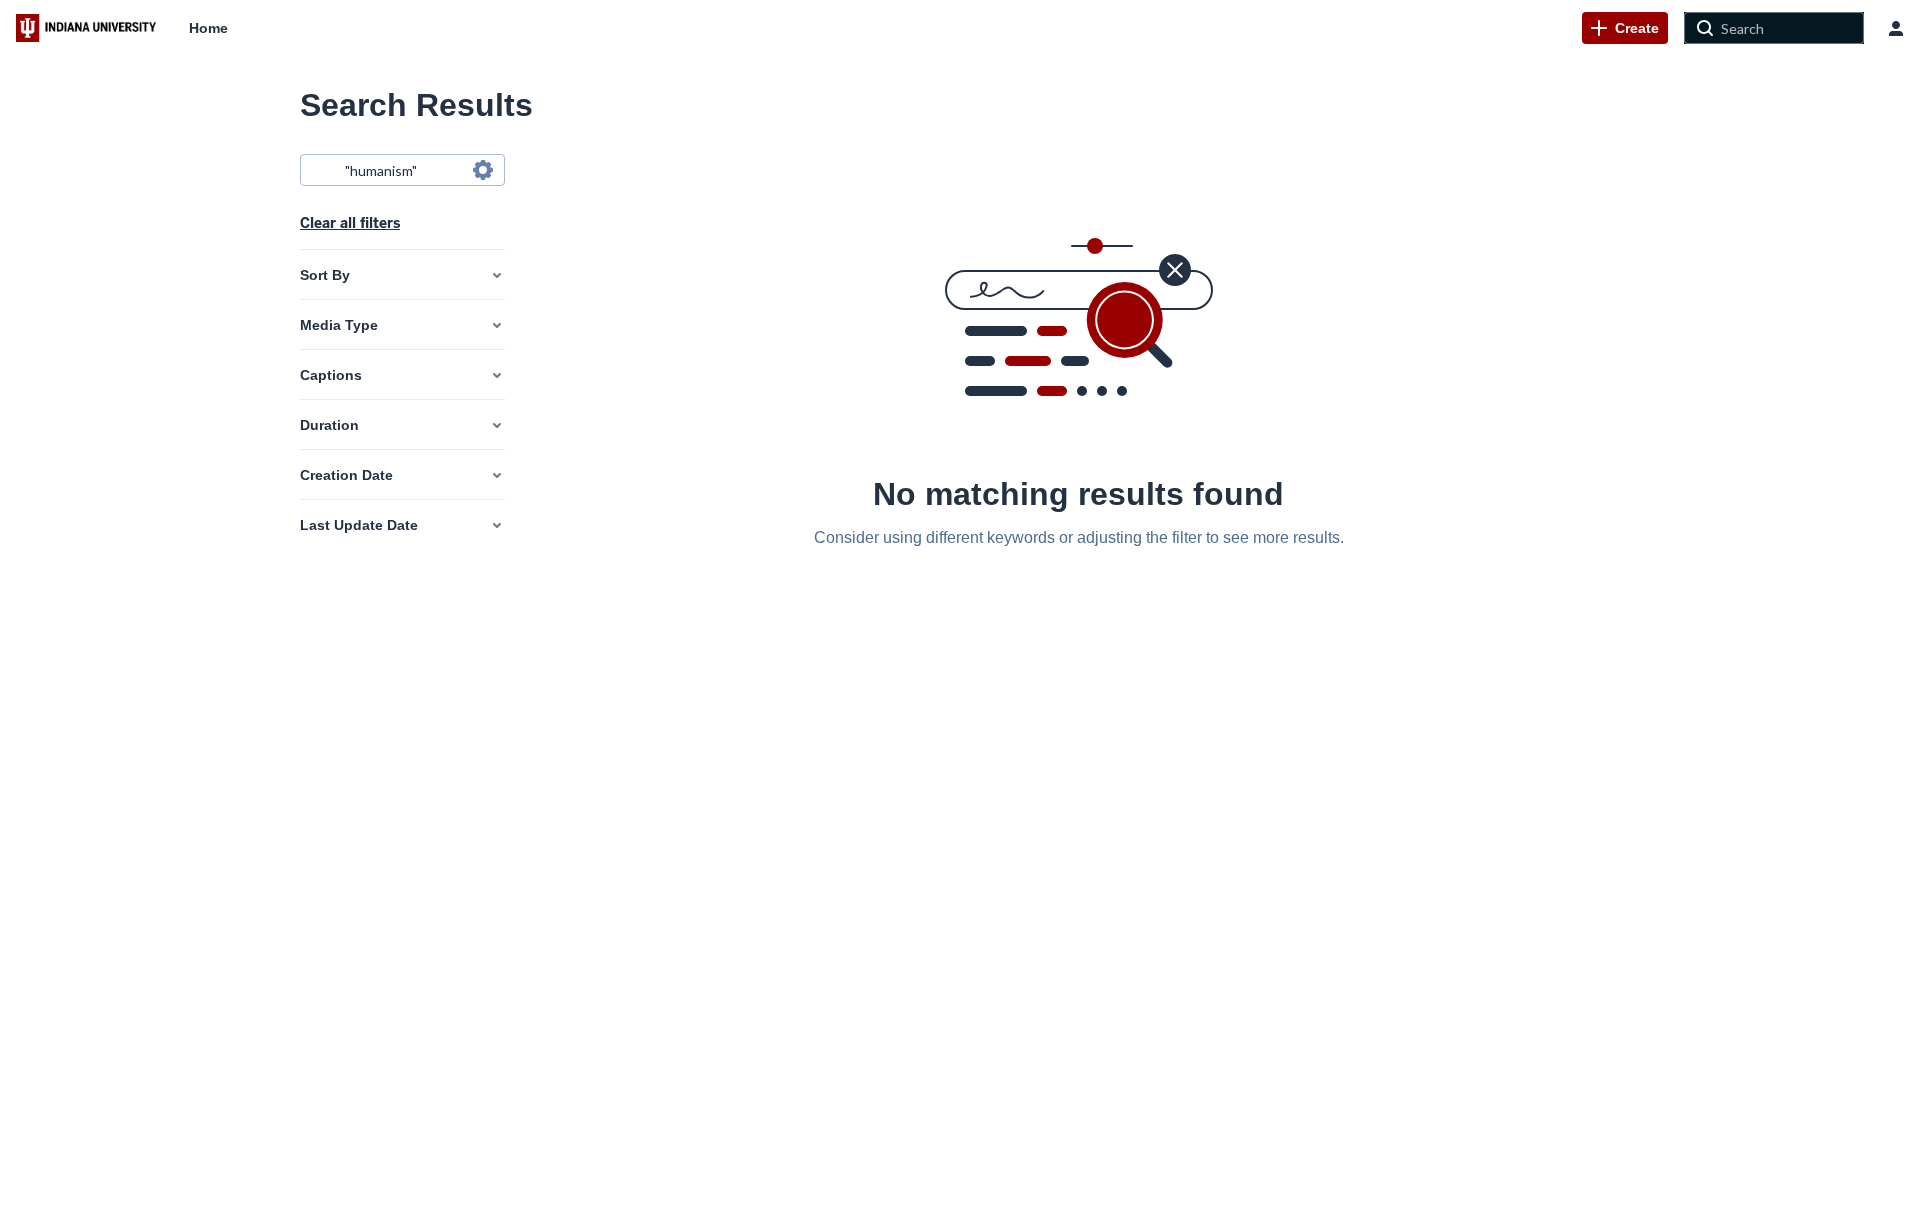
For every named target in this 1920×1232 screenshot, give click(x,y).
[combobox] (401, 170)
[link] (1625, 28)
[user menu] (1896, 28)
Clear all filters (350, 223)
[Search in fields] (483, 170)
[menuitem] (208, 28)
